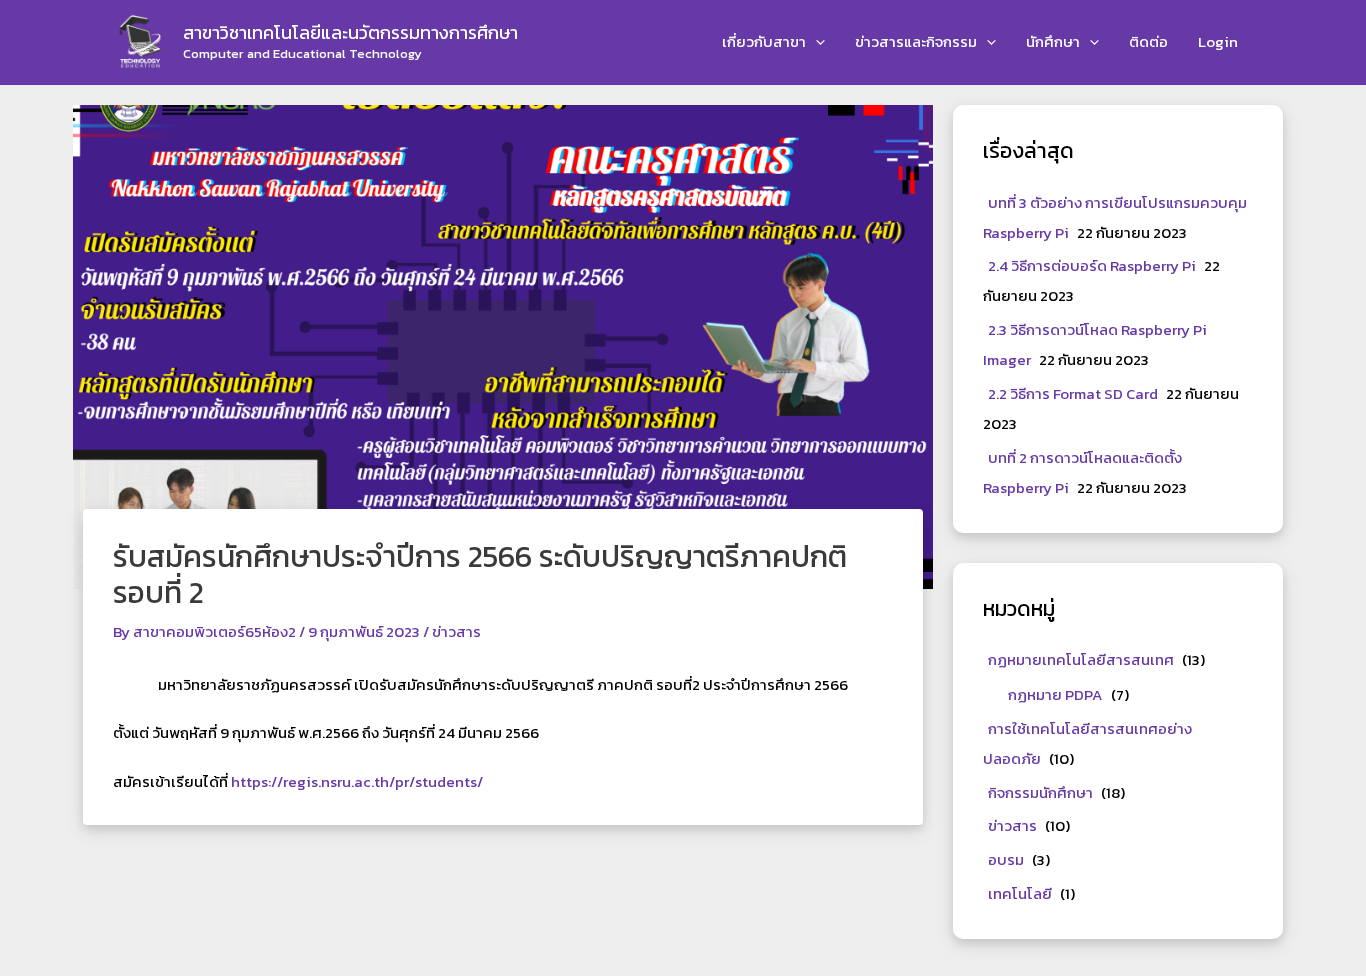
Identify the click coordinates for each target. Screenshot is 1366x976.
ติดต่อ (1148, 41)
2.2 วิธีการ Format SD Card (1073, 393)
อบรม (1006, 859)
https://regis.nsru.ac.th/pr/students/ (357, 781)
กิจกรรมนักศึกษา (1040, 792)
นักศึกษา (1053, 41)
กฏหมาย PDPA (1055, 694)
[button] (815, 42)
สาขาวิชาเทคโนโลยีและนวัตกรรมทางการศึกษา (350, 32)
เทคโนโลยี (1020, 893)
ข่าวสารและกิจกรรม (916, 41)
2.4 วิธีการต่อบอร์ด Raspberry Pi (1092, 265)
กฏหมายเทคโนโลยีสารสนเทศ (1081, 659)
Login (1218, 41)
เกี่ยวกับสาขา (764, 41)
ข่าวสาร (456, 631)
